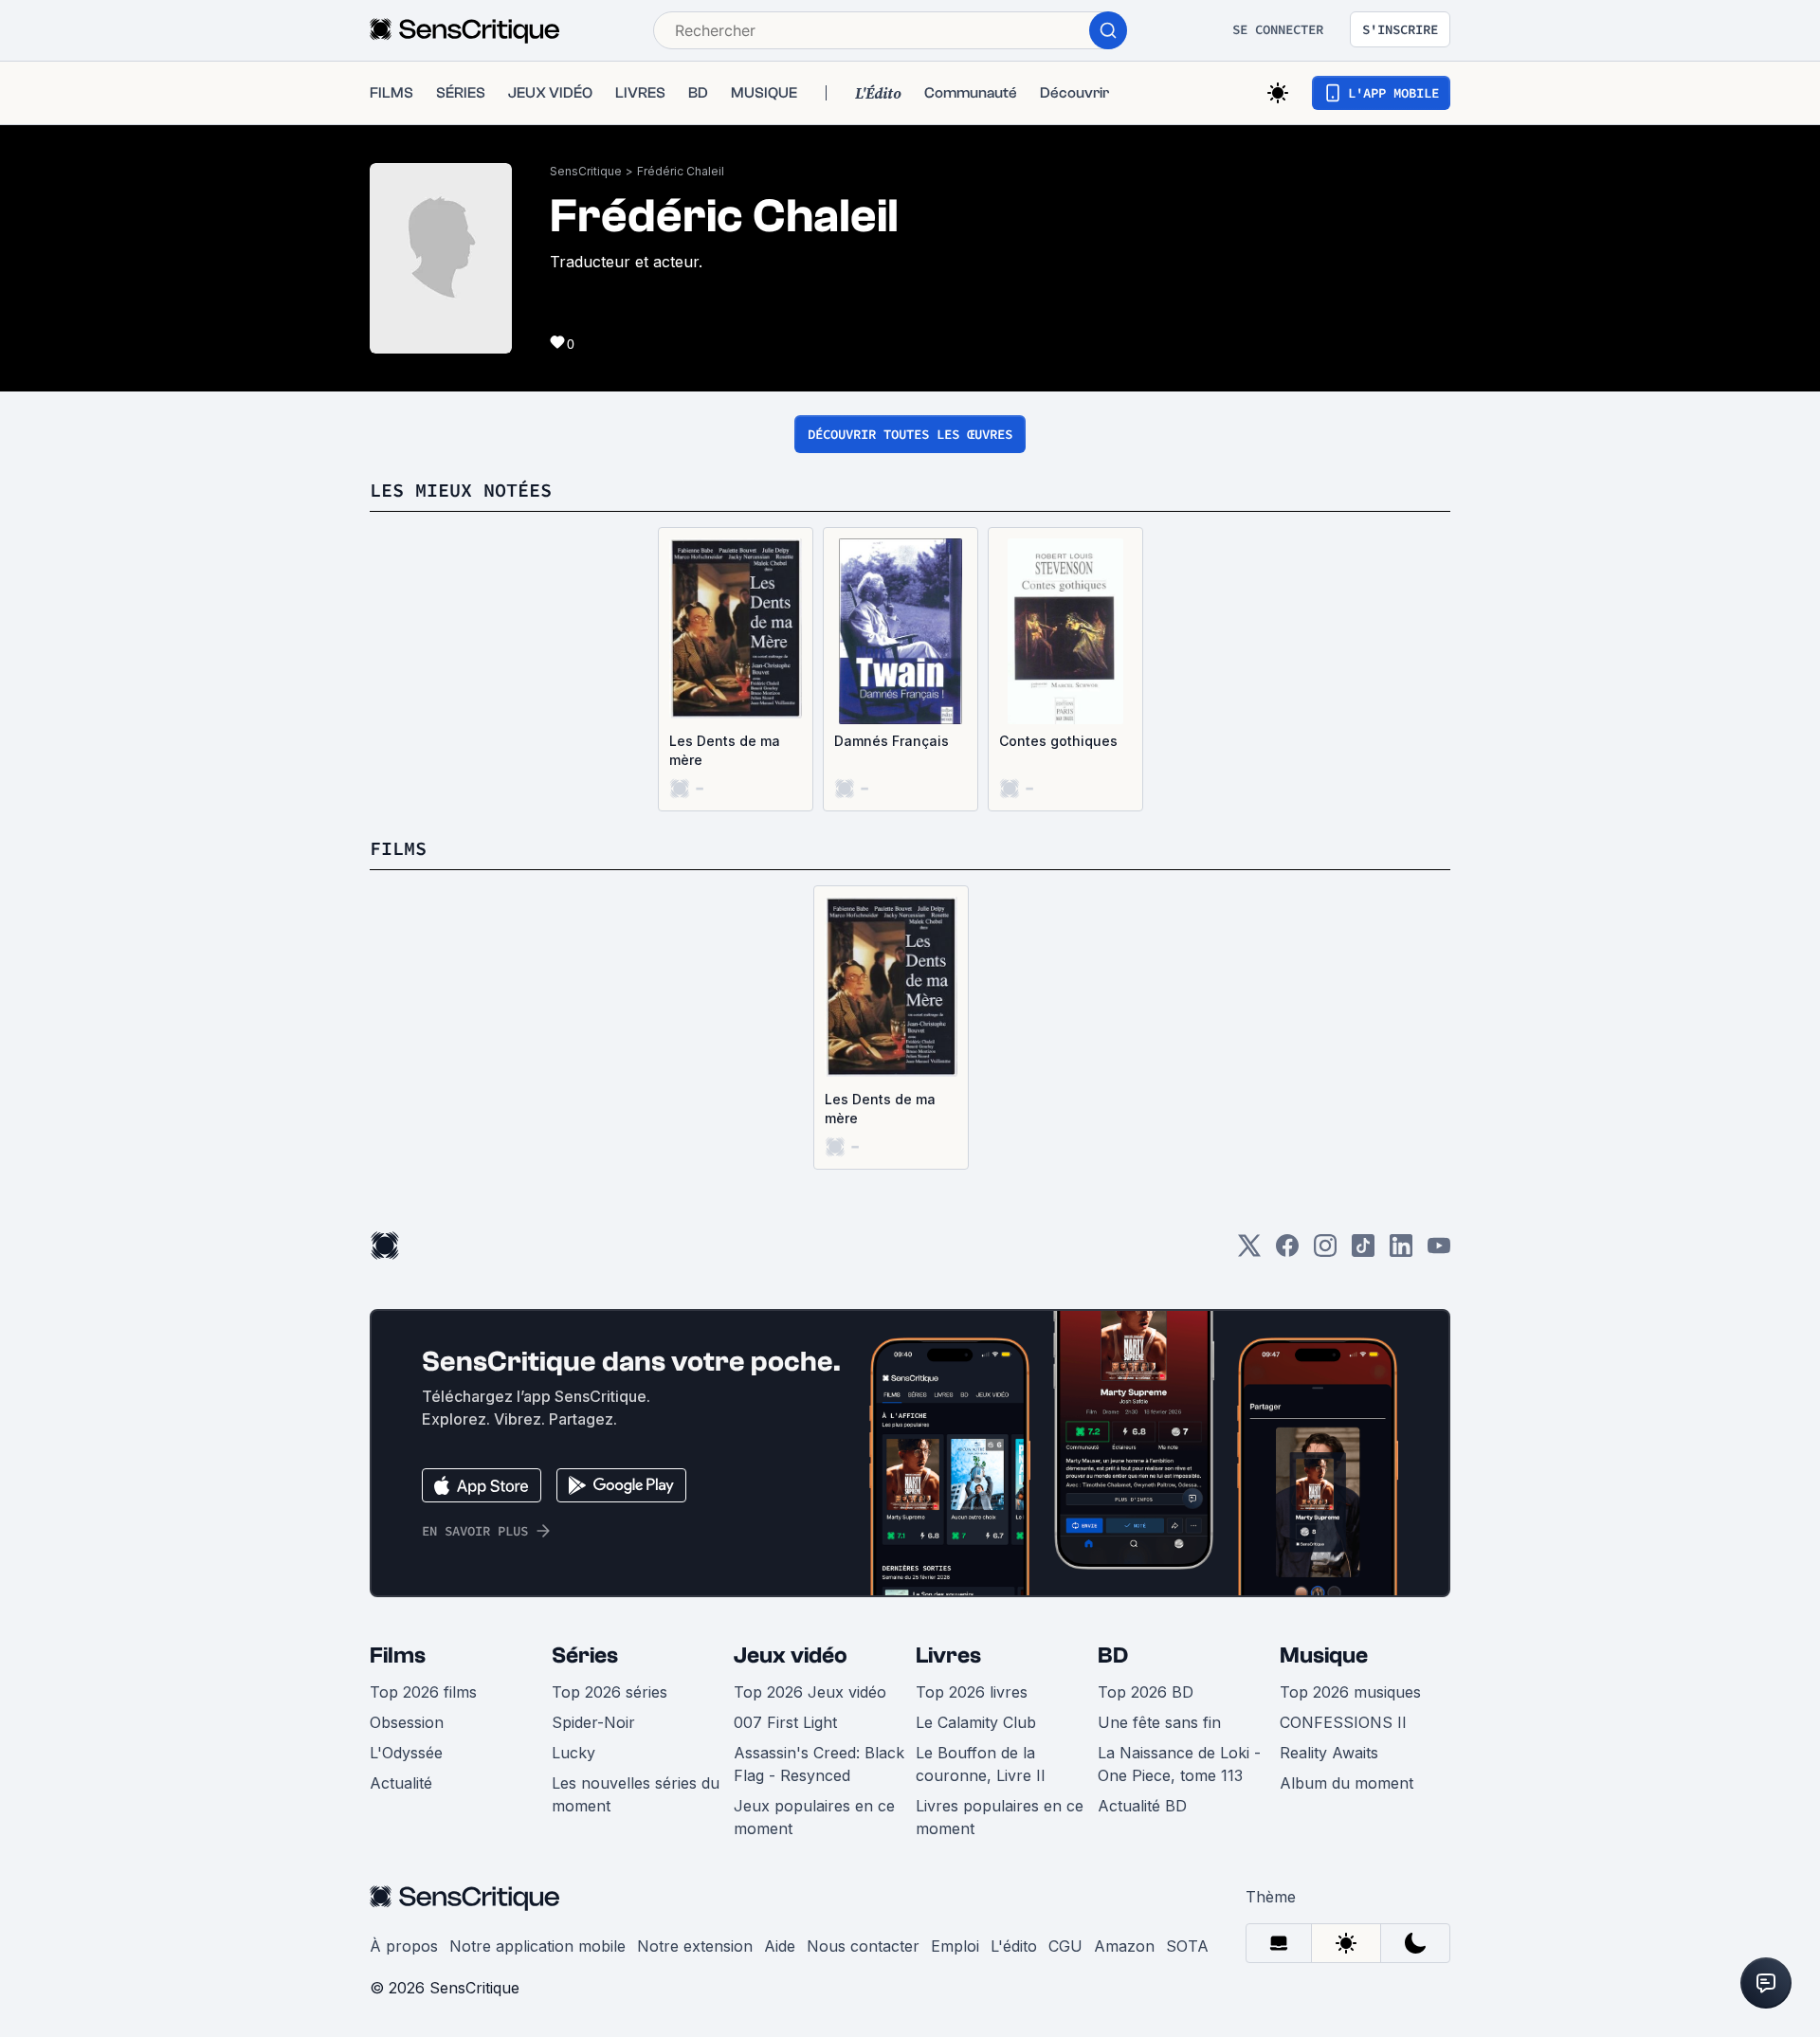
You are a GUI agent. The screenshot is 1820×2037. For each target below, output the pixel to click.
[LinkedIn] (1401, 1252)
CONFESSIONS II (1343, 1722)
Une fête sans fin (1159, 1722)
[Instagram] (1325, 1252)
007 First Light (785, 1722)
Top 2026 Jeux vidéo (810, 1692)
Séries (585, 1655)
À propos (404, 1946)
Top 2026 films (423, 1692)
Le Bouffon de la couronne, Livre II (981, 1764)
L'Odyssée (406, 1753)
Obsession (407, 1722)
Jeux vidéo (791, 1655)
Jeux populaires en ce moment (814, 1817)
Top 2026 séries (610, 1692)
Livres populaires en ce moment (1000, 1817)
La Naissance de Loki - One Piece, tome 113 (1179, 1764)
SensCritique (586, 171)
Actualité (401, 1783)
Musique (1324, 1655)
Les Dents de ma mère (725, 750)
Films (398, 1655)
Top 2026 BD (1146, 1692)
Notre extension (695, 1946)
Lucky (573, 1753)
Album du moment (1347, 1783)
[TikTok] (1363, 1252)
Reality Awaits (1329, 1753)
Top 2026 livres (972, 1692)
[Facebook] (1287, 1252)
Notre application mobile (537, 1946)
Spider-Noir (593, 1722)
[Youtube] (1439, 1252)
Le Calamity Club (976, 1722)
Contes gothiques (1058, 741)
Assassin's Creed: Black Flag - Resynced (819, 1764)
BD (1113, 1655)
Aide (780, 1946)
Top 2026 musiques (1350, 1692)
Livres (948, 1655)
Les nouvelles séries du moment (636, 1794)
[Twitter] (1249, 1252)
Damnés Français (892, 741)
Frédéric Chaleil (681, 171)
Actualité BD (1142, 1806)
